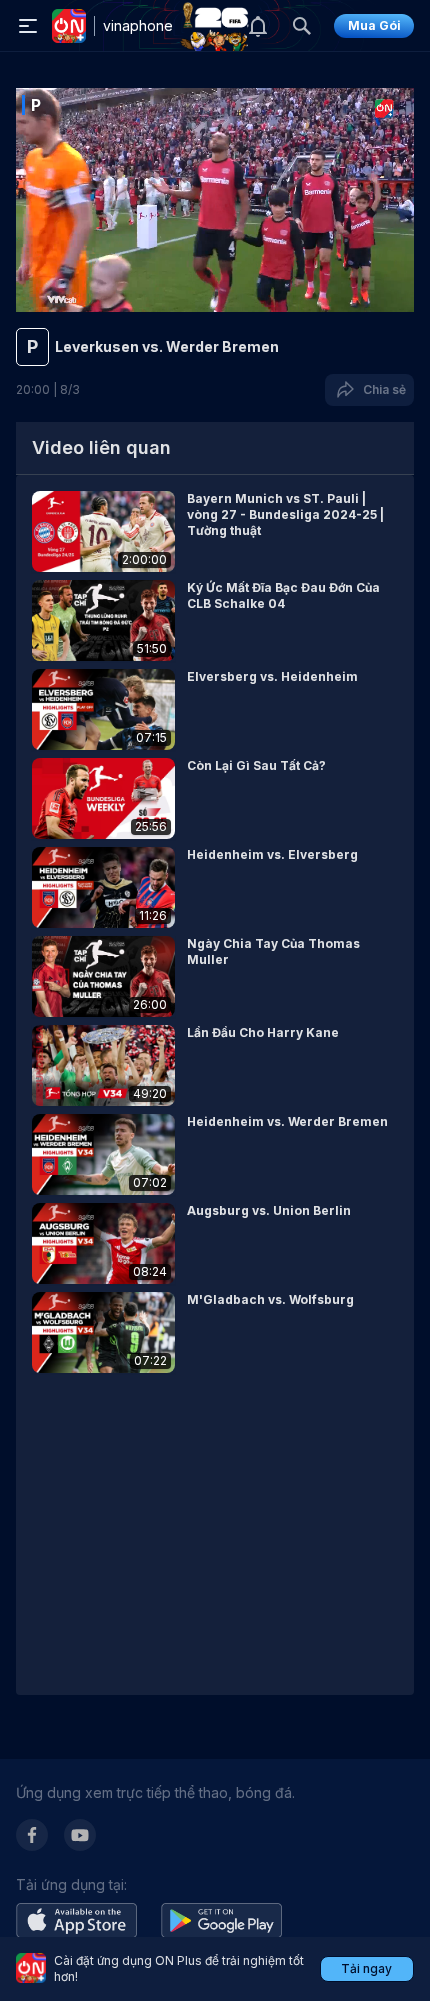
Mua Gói (374, 25)
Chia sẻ (381, 389)
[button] (215, 531)
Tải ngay (366, 1968)
